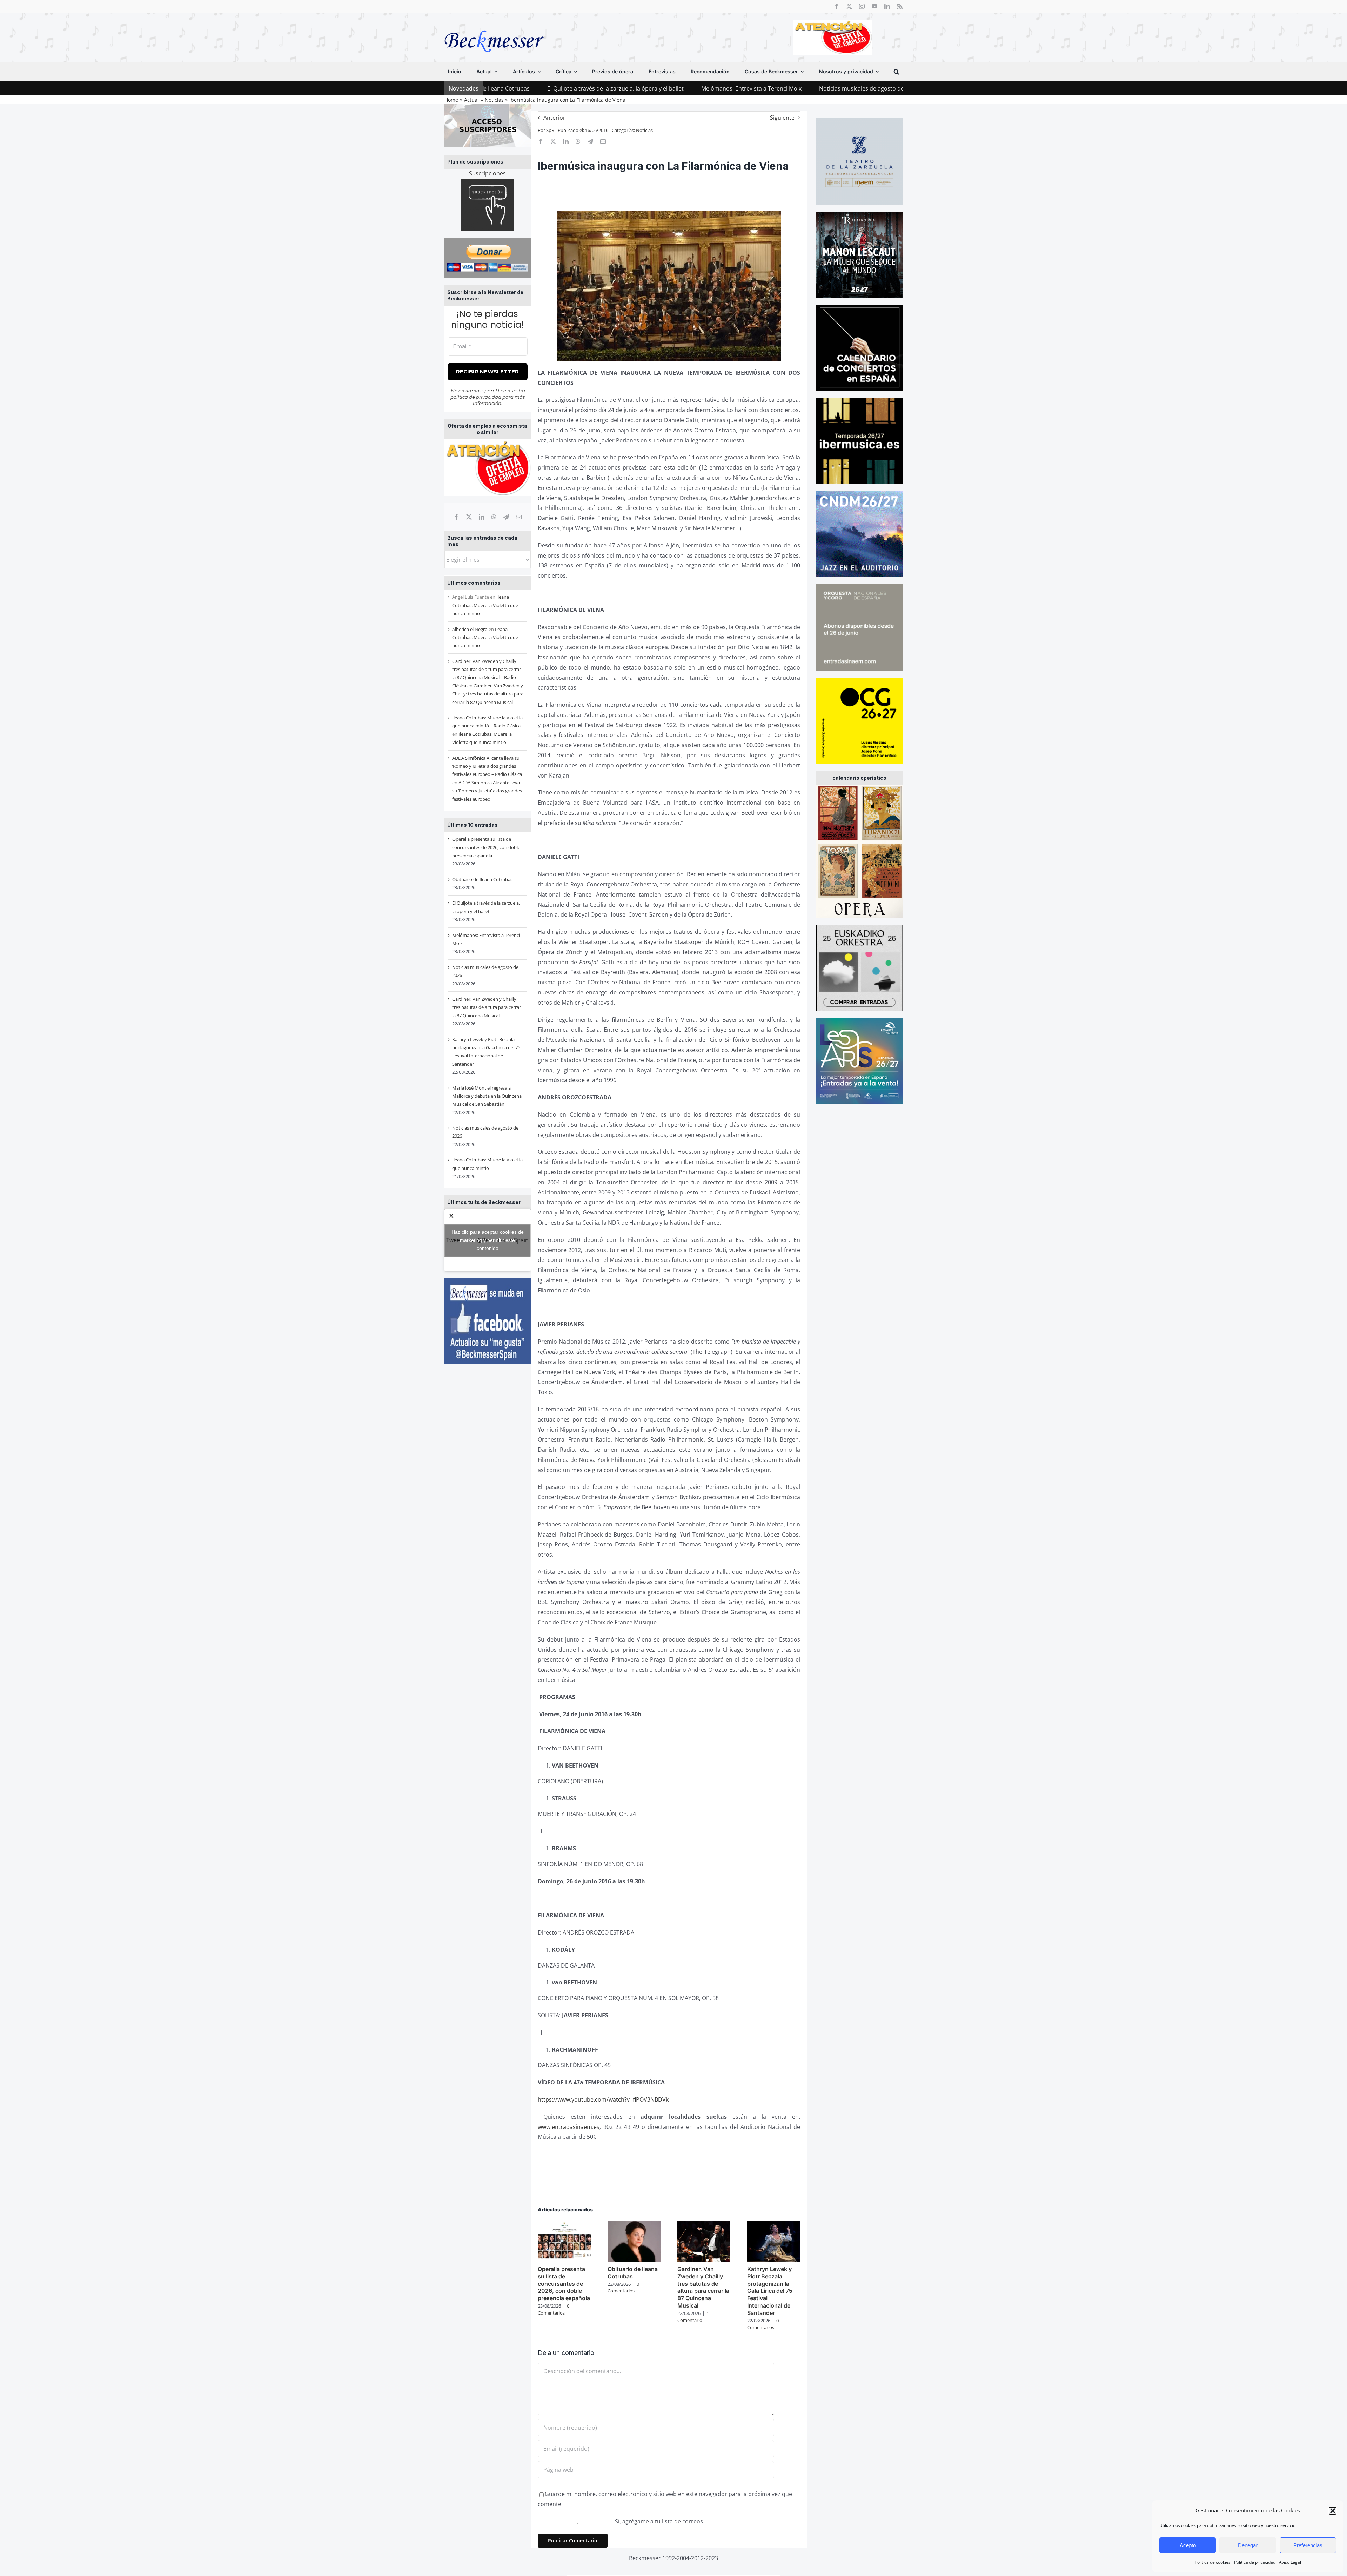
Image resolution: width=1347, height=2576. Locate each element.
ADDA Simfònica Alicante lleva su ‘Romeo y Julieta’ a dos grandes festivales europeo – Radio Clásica (487, 766)
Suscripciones (487, 173)
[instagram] (862, 6)
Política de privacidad (1255, 2562)
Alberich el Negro (470, 629)
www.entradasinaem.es (569, 2127)
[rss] (900, 6)
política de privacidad (476, 397)
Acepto (1188, 2545)
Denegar (1248, 2545)
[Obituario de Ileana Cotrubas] (634, 2225)
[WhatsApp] (494, 517)
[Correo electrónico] (519, 517)
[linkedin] (887, 6)
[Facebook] (456, 517)
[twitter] (849, 6)
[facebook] (837, 6)
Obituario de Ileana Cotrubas (482, 879)
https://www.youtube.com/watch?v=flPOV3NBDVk (603, 2099)
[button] (1333, 2511)
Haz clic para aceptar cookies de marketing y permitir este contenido (488, 1240)
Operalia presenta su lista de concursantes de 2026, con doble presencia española (486, 847)
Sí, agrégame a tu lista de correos (658, 2521)
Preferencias (1308, 2545)
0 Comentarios (554, 2309)
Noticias (644, 130)
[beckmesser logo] (494, 25)
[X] (469, 517)
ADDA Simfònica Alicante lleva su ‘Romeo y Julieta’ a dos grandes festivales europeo (487, 791)
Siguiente (782, 118)
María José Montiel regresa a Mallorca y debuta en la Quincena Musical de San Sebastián (487, 1096)
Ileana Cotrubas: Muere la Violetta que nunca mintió (485, 605)
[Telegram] (506, 517)
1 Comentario (693, 2317)
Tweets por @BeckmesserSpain (487, 1240)
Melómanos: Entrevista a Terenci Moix (543, 88)
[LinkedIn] (482, 517)
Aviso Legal (1290, 2562)
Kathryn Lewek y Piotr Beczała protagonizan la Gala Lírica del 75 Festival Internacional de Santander (770, 2291)
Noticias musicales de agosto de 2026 (660, 88)
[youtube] (874, 6)
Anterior (554, 118)
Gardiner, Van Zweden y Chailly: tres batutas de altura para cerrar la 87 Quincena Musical (845, 88)
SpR (550, 130)
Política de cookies (1213, 2562)
